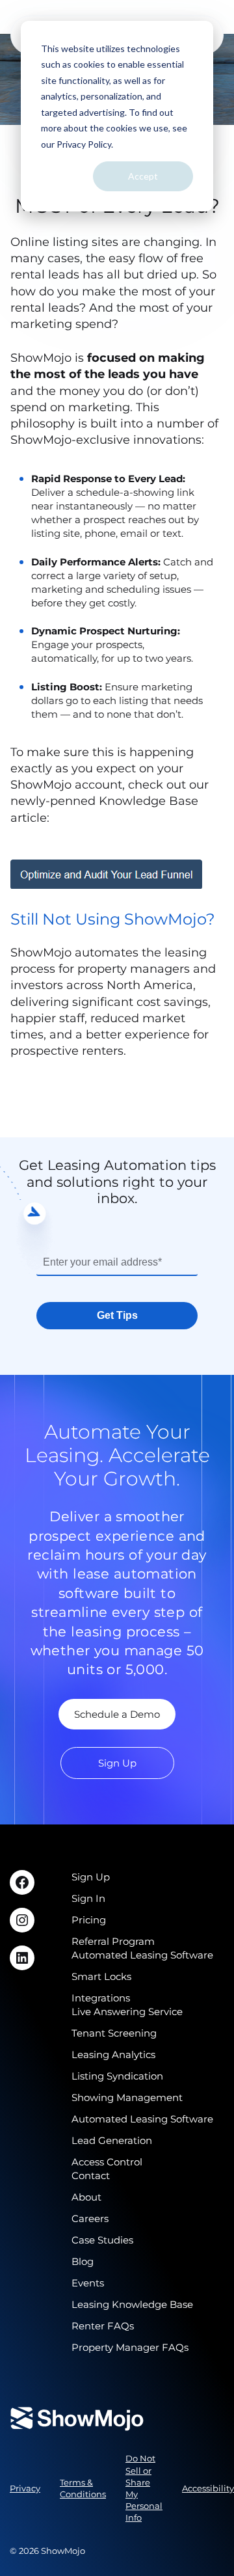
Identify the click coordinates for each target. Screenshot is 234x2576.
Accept (143, 176)
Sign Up (117, 1763)
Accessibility (208, 2488)
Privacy (25, 2488)
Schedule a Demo (117, 1714)
